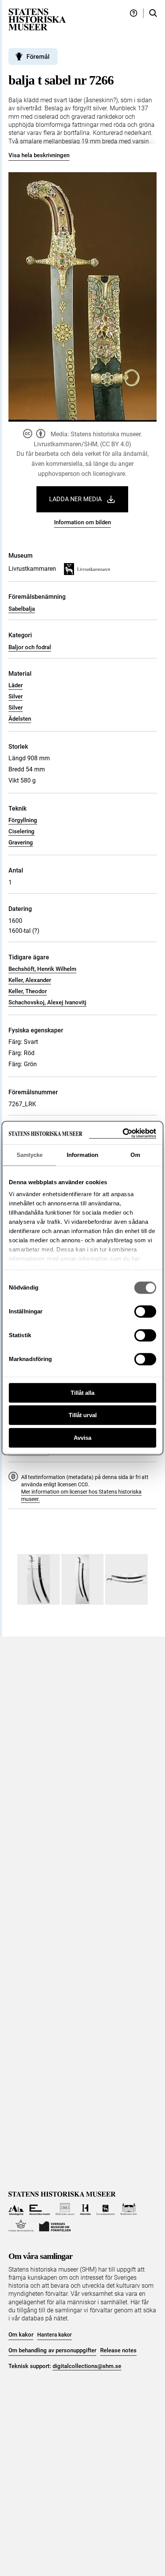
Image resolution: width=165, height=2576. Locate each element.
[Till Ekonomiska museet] (40, 2209)
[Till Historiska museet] (85, 2209)
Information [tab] (82, 1155)
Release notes (118, 2350)
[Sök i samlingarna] (153, 13)
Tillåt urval (83, 1415)
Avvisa (82, 1438)
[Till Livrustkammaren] (106, 2209)
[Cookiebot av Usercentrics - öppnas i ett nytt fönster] (123, 1133)
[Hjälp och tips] (134, 13)
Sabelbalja (22, 609)
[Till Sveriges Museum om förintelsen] (55, 2226)
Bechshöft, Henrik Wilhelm (42, 969)
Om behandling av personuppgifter (52, 2350)
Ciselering (21, 831)
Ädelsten (20, 719)
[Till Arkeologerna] (16, 2209)
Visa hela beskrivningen (39, 155)
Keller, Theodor (28, 991)
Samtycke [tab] (30, 1155)
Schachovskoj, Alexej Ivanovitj (47, 1002)
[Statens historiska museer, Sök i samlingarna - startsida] (37, 19)
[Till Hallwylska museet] (65, 2209)
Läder (16, 685)
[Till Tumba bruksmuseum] (21, 2226)
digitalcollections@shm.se (87, 2366)
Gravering (21, 843)
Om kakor (21, 2335)
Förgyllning (23, 820)
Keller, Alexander (30, 980)
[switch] (145, 1311)
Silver (16, 696)
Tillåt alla (82, 1393)
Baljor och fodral (30, 647)
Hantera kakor (54, 2335)
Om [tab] (135, 1155)
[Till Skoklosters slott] (129, 2209)
